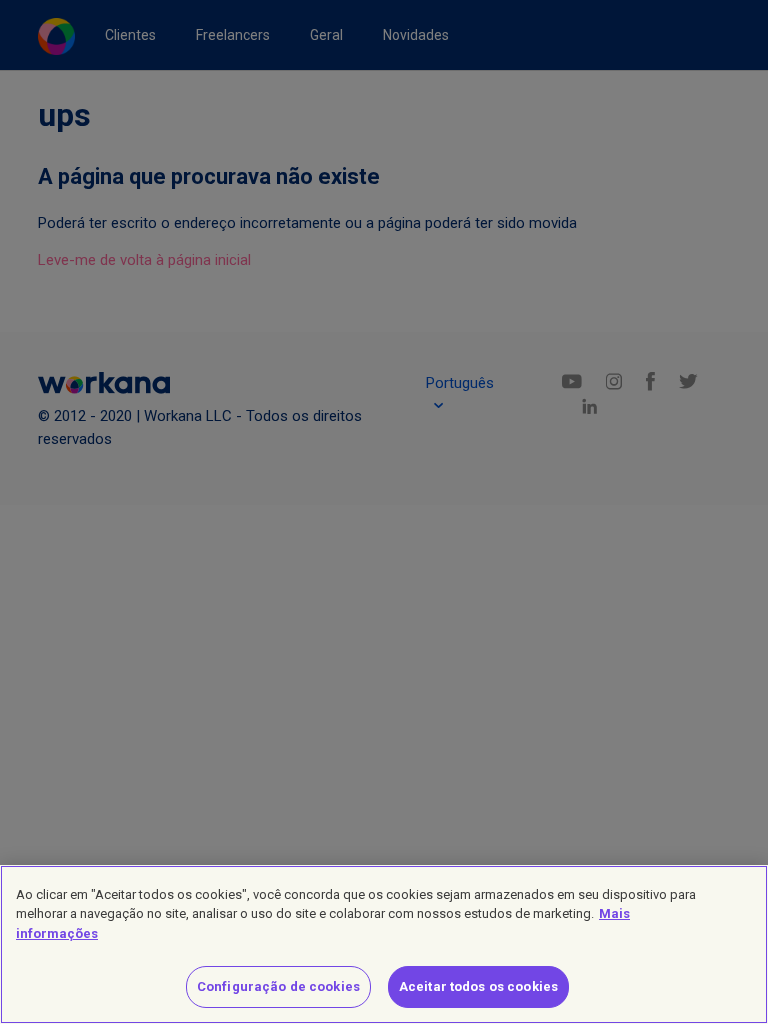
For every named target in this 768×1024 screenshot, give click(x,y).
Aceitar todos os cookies (478, 986)
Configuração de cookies (278, 986)
